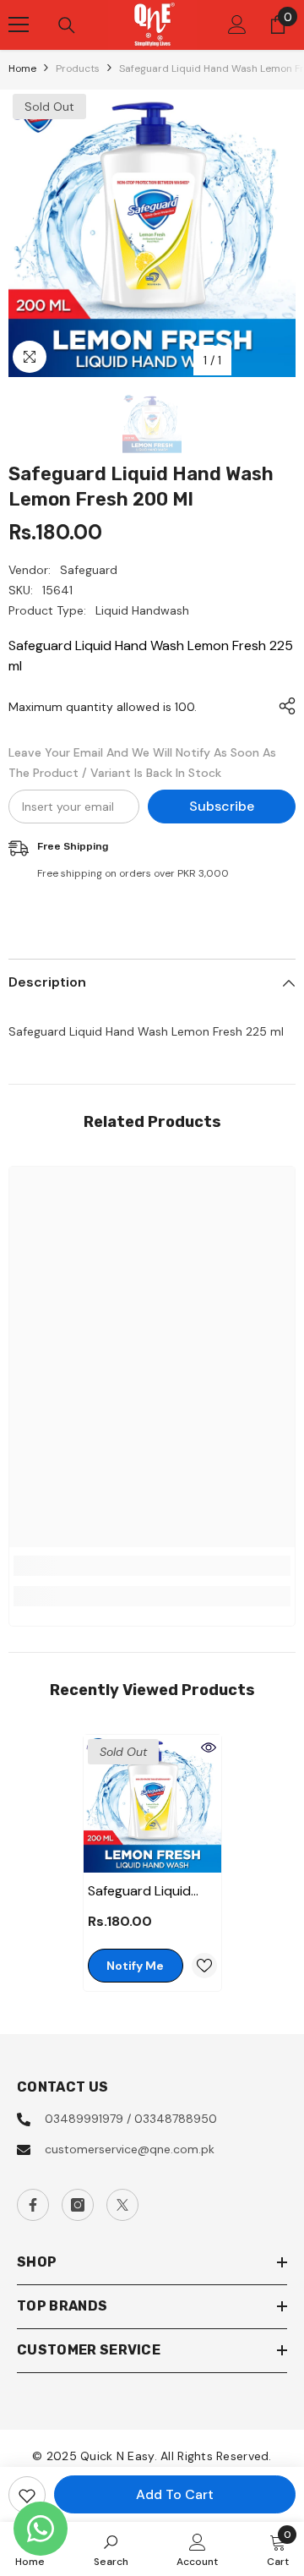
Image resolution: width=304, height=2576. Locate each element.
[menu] (19, 25)
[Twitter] (122, 2205)
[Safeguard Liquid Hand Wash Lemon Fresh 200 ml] (152, 1804)
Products (78, 68)
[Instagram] (78, 2205)
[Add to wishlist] (27, 2495)
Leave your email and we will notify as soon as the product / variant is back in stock (142, 763)
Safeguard (89, 570)
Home (22, 68)
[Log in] (237, 25)
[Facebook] (33, 2205)
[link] (152, 1566)
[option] (152, 233)
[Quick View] (209, 1747)
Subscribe (222, 806)
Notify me (135, 1966)
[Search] (67, 25)
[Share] (283, 706)
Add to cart (175, 2494)
